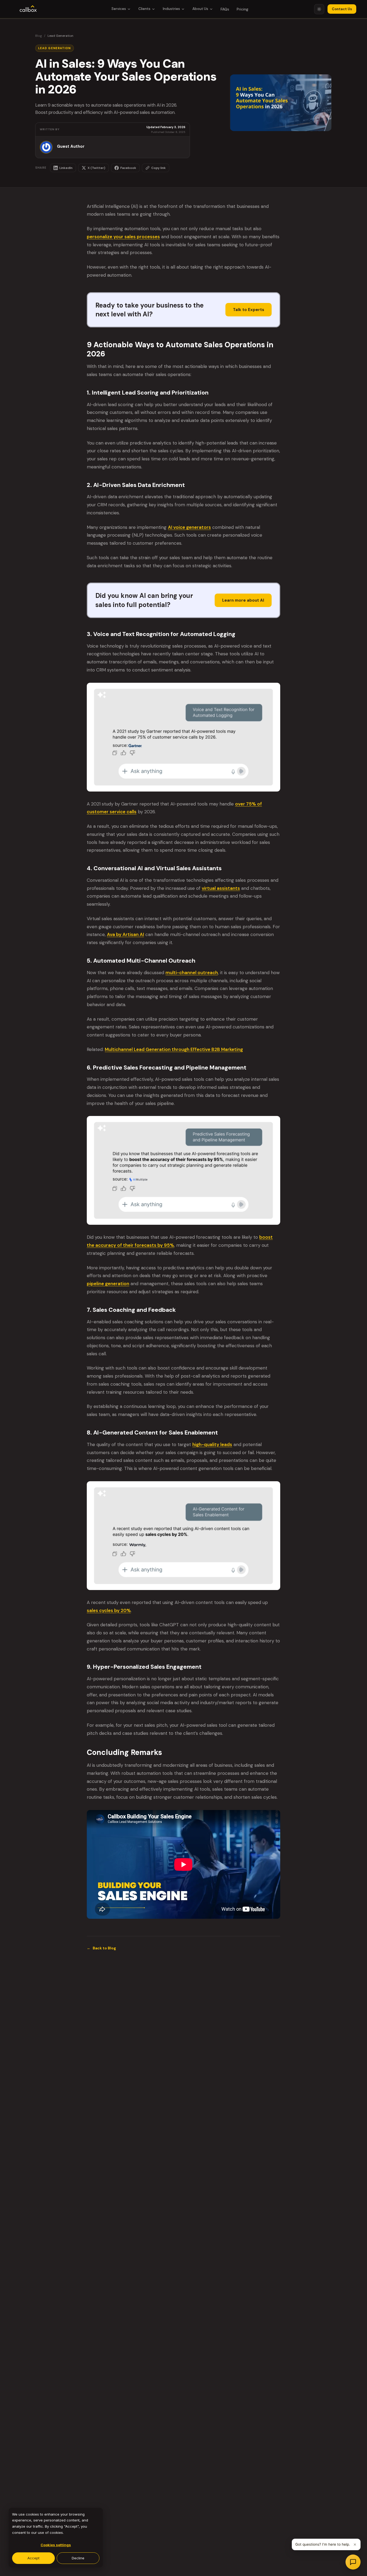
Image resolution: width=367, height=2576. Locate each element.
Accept (33, 2558)
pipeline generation (108, 1284)
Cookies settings (56, 2545)
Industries (171, 9)
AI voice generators (189, 527)
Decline (78, 2558)
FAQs (225, 9)
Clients (144, 9)
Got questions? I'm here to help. (323, 2544)
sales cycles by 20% (109, 1610)
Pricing (242, 9)
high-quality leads (212, 1444)
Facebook (128, 168)
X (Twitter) (96, 168)
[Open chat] (353, 2562)
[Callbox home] (28, 9)
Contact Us (342, 9)
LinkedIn (66, 168)
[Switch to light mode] (319, 9)
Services (119, 9)
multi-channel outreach (192, 973)
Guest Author (71, 147)
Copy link (159, 168)
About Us (200, 9)
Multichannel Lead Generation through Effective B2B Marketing (174, 1049)
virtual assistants (221, 888)
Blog (39, 36)
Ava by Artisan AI (125, 934)
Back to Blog (101, 1948)
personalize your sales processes (123, 237)
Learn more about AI (243, 600)
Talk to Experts (249, 310)
